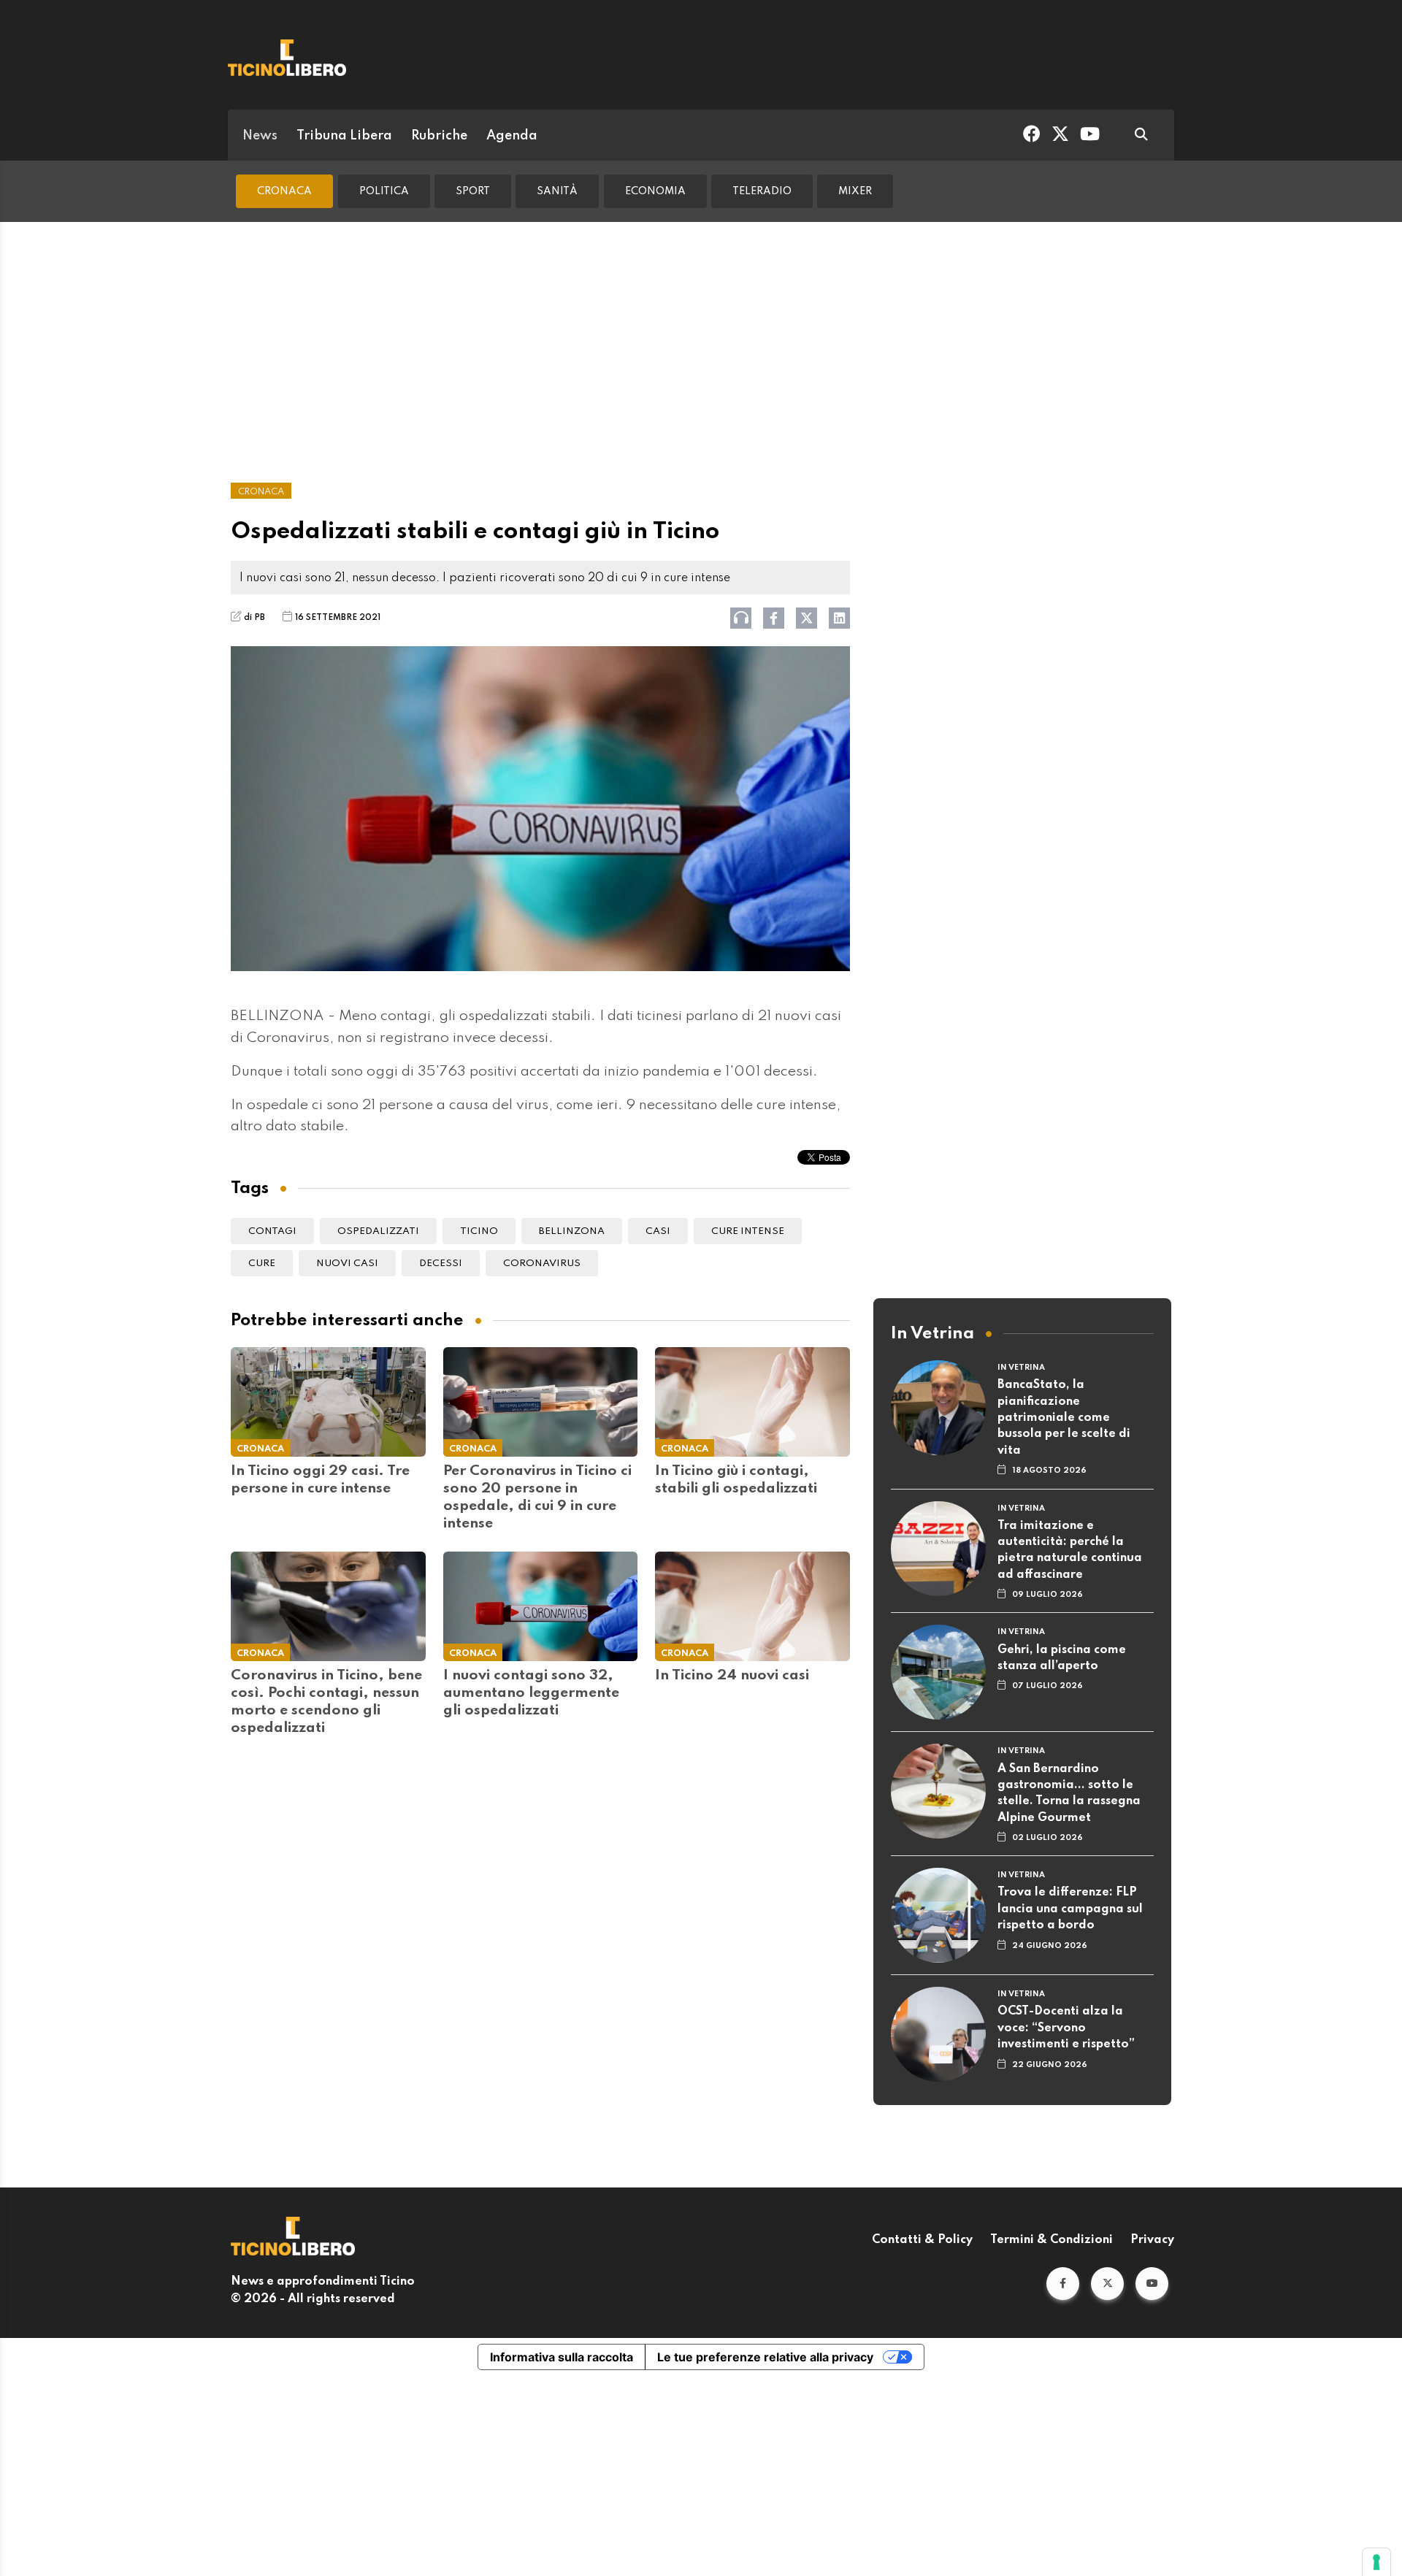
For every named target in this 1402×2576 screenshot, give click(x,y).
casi (658, 1231)
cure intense (748, 1231)
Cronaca (284, 191)
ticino (479, 1231)
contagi (272, 1231)
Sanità (557, 191)
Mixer (855, 191)
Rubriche (439, 136)
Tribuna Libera (344, 136)
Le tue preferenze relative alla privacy (765, 2357)
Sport (473, 191)
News (260, 136)
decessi (441, 1264)
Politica (384, 191)
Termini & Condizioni (1051, 2240)
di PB (254, 618)
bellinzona (572, 1231)
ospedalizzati (378, 1231)
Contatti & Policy (922, 2240)
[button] (1063, 2284)
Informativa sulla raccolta (562, 2357)
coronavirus (542, 1264)
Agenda (512, 136)
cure (262, 1264)
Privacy (1152, 2240)
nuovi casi (347, 1264)
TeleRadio (762, 191)
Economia (655, 191)
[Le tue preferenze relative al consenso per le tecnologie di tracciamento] (1376, 2562)
